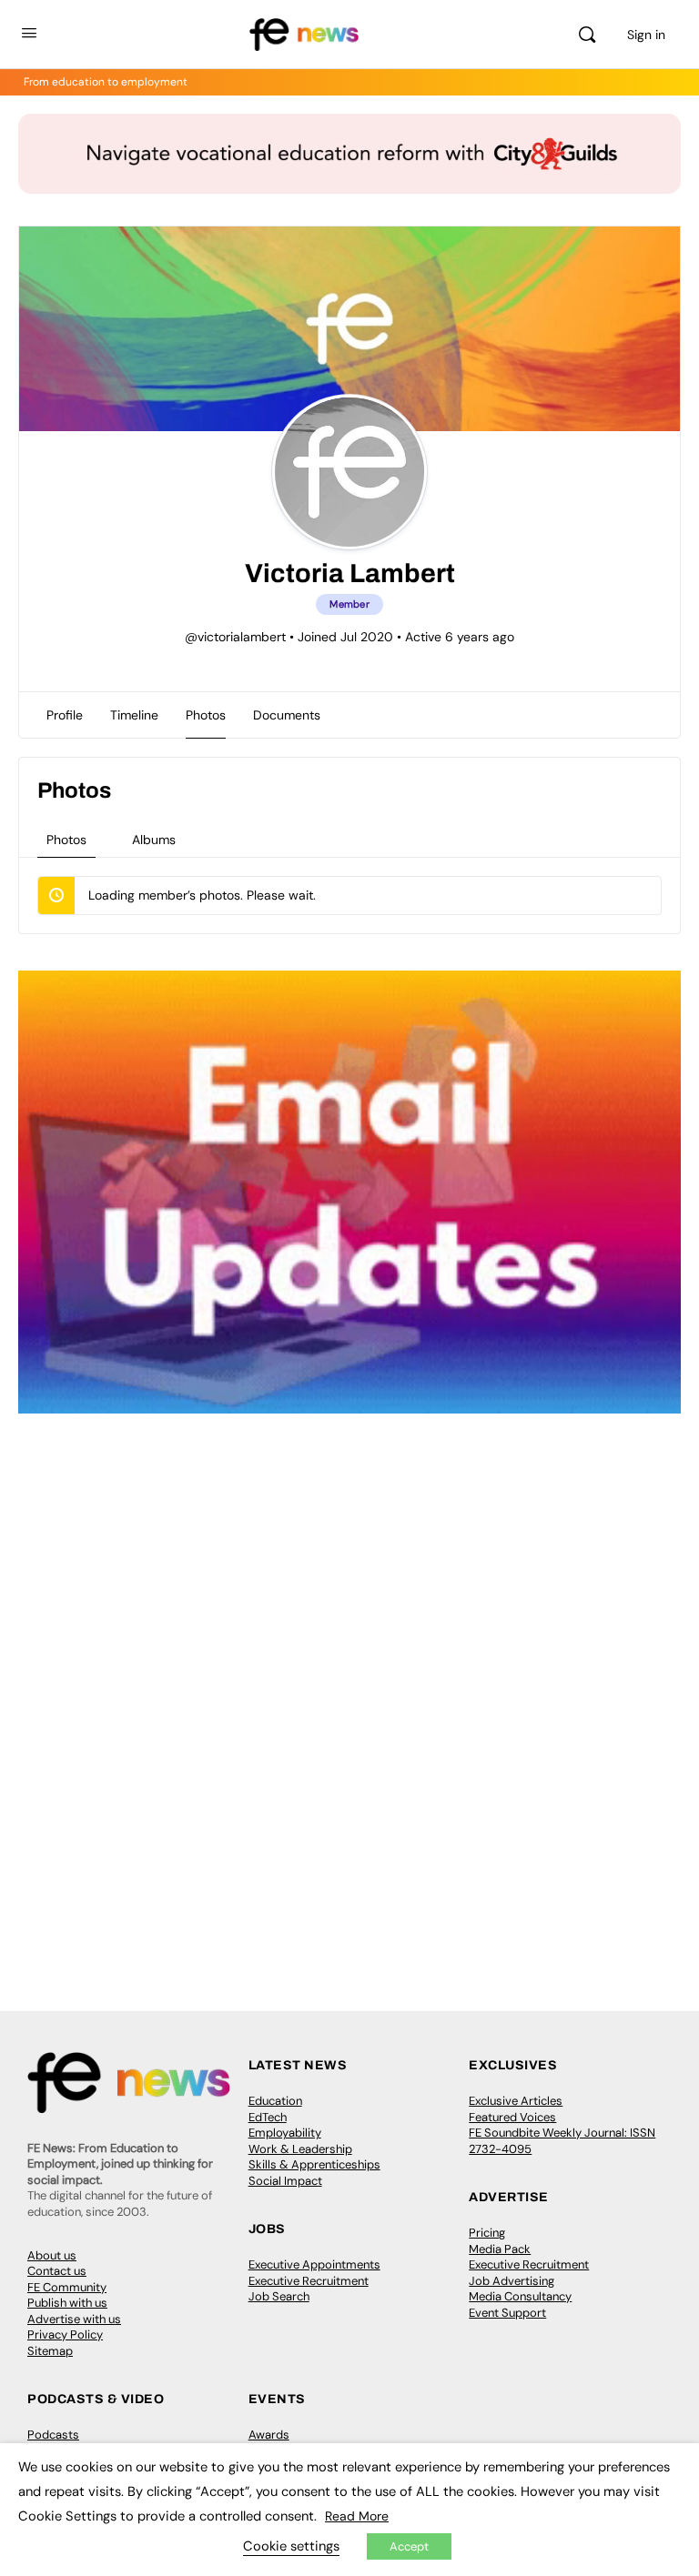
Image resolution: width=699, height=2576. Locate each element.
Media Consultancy (520, 2296)
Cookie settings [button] (291, 2546)
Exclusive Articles (516, 2101)
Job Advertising (512, 2281)
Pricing (487, 2233)
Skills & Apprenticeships (314, 2164)
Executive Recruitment (309, 2281)
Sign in (646, 35)
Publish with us (67, 2303)
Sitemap (50, 2351)
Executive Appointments (314, 2264)
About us (52, 2255)
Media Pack (500, 2249)
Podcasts (53, 2435)
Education (275, 2101)
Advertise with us (74, 2319)
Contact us (57, 2271)
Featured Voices (512, 2117)
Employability (285, 2133)
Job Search (279, 2296)
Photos (66, 840)
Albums (154, 840)
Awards (269, 2435)
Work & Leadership (300, 2149)
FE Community (67, 2287)
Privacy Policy (65, 2334)
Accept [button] (409, 2546)
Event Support (507, 2313)
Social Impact (285, 2181)
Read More (357, 2516)
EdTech (268, 2117)
